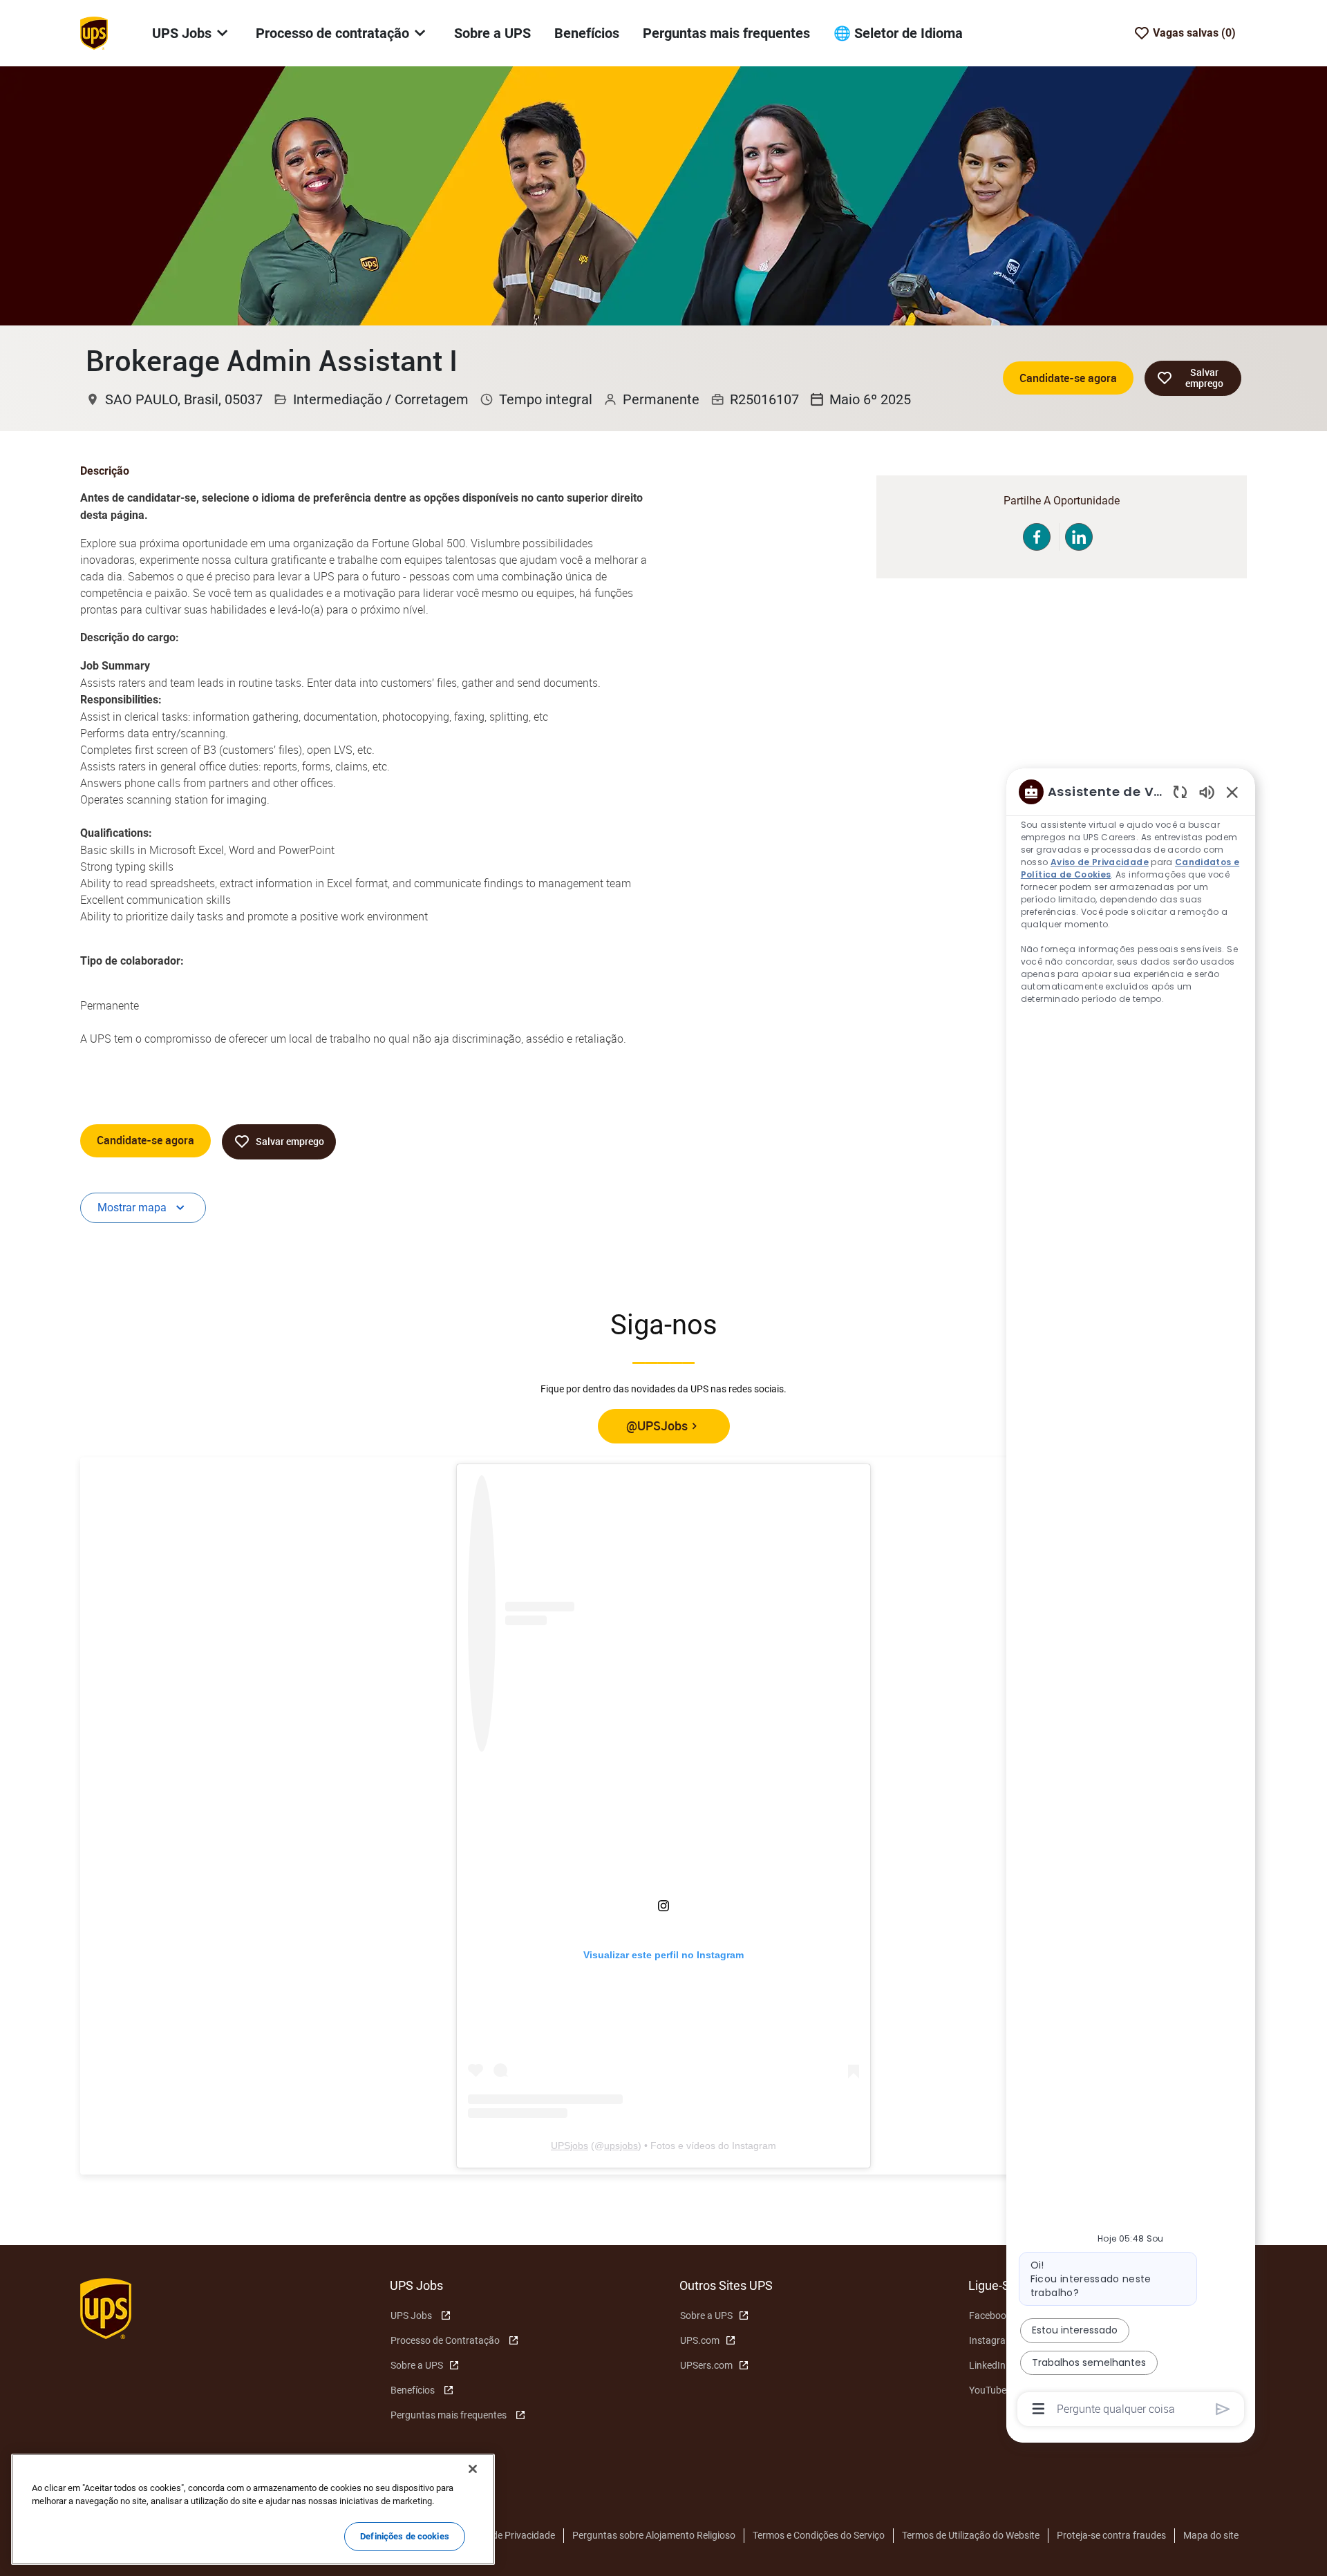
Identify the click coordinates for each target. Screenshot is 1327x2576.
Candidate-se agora (1068, 378)
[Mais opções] (1038, 2409)
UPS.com (700, 2340)
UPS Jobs (411, 2315)
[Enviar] (1223, 2409)
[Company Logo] (94, 32)
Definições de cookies (405, 2536)
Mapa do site (1211, 2535)
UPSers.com (706, 2365)
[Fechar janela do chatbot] (1232, 792)
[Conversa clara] (1180, 792)
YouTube (988, 2390)
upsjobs (621, 2146)
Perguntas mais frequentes (726, 33)
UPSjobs (570, 2146)
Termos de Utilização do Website (971, 2535)
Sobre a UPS (492, 33)
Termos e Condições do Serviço (819, 2535)
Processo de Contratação (445, 2340)
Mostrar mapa (132, 1207)
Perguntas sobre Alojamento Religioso (654, 2535)
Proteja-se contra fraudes (1111, 2535)
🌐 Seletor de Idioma (898, 33)
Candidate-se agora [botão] (145, 1140)
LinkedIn (987, 2365)
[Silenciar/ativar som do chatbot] (1207, 792)
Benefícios (587, 33)
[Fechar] (473, 2469)
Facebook (990, 2315)
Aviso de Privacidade (511, 2535)
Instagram (991, 2340)
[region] (1131, 1599)
